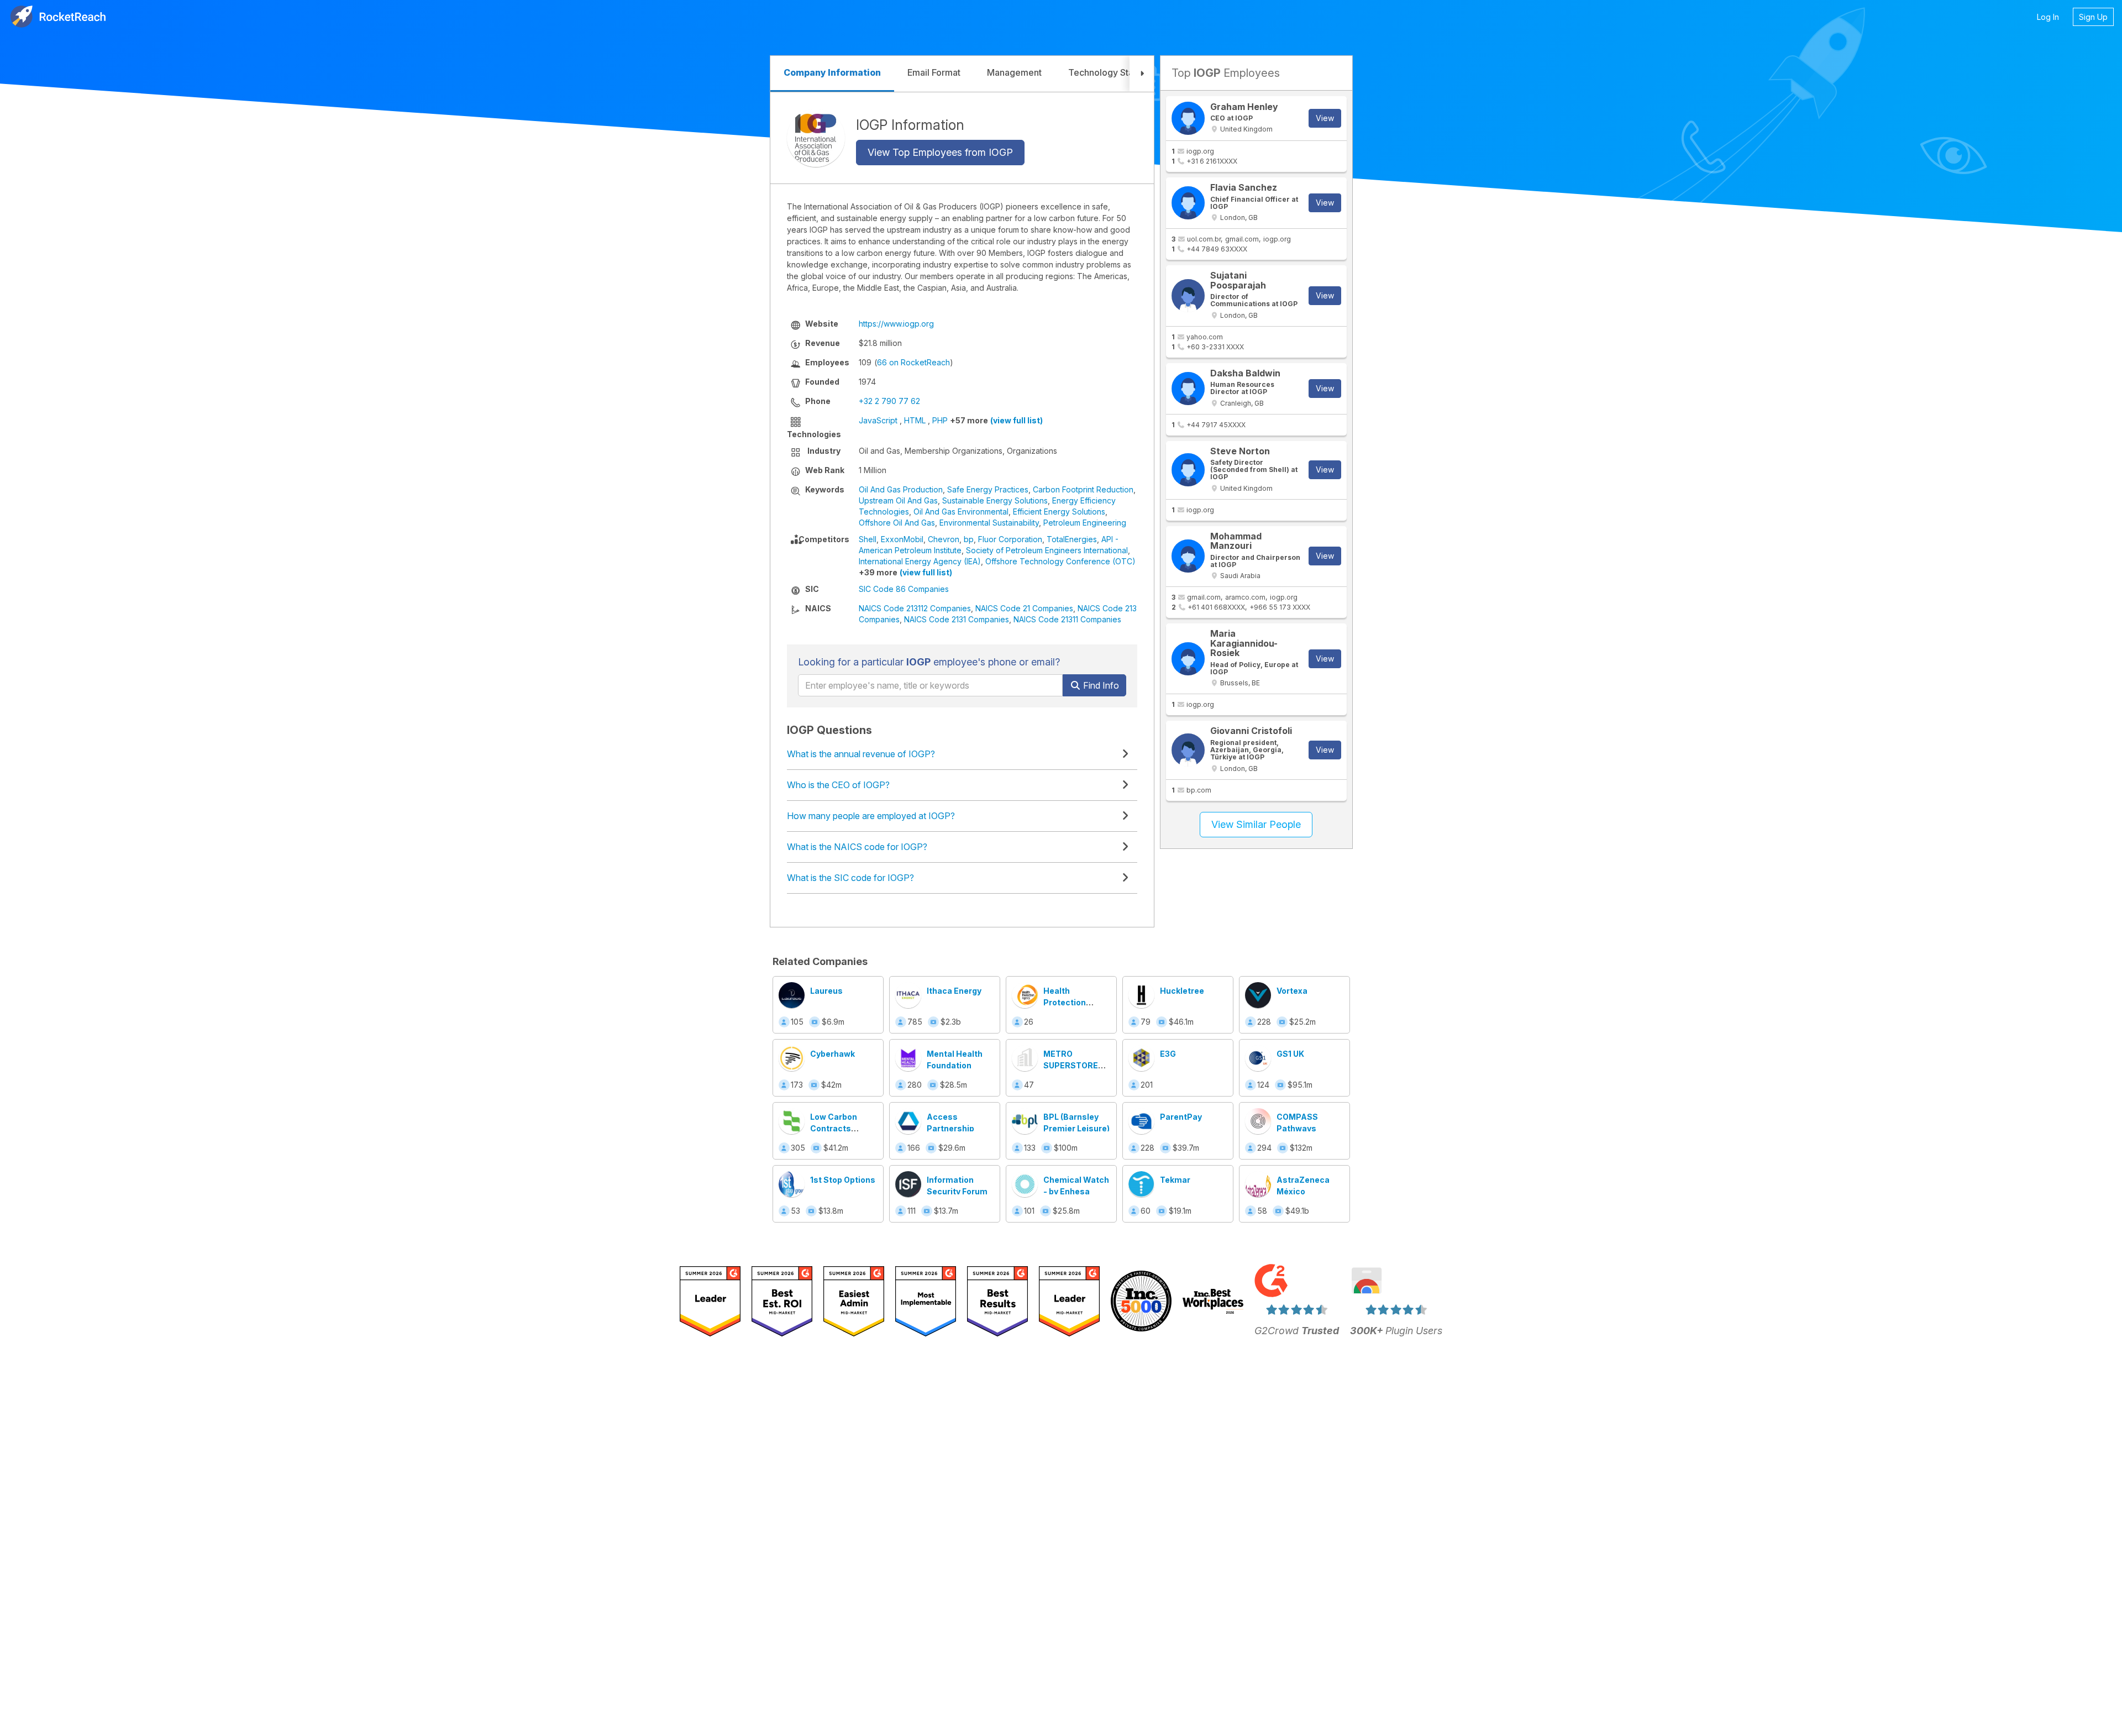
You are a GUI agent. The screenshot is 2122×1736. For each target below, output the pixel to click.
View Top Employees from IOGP (940, 152)
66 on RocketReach (913, 362)
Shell (868, 539)
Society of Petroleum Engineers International (1047, 550)
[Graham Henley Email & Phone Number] (1188, 118)
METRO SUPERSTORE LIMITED (1071, 1065)
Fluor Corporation (1010, 539)
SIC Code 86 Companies (904, 589)
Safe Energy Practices (988, 489)
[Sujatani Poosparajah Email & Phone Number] (1188, 296)
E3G (1168, 1054)
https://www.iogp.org (896, 324)
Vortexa (1292, 991)
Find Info (1100, 685)
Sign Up (2093, 17)
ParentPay (1181, 1117)
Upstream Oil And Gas (898, 500)
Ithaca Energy (954, 991)
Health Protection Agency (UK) (1068, 1002)
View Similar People (1256, 824)
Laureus (826, 991)
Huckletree (1182, 991)
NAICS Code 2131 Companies (957, 619)
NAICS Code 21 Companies (1024, 608)
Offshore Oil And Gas (897, 523)
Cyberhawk (832, 1054)
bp (969, 539)
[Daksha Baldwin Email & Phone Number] (1188, 389)
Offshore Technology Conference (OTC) (1060, 561)
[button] (1142, 74)
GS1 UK (1290, 1054)
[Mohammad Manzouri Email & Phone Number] (1188, 556)
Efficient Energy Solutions (1059, 512)
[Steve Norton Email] (1188, 470)
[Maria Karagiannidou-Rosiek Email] (1188, 659)
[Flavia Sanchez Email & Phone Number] (1188, 203)
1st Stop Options (843, 1180)
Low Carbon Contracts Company (834, 1128)
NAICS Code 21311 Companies (1067, 619)
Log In (2048, 17)
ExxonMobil (902, 539)
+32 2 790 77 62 (889, 401)
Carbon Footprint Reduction (1083, 489)
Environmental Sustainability (989, 523)
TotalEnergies (1072, 539)
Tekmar (1175, 1180)
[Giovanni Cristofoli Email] (1188, 750)
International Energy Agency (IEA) (920, 561)
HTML (915, 420)
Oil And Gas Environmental (961, 512)
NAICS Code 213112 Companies (915, 608)
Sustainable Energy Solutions (995, 500)
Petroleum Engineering (1085, 523)
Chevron (944, 539)
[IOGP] (816, 138)
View (1325, 118)
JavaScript (878, 420)
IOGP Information (910, 124)
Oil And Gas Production (901, 489)
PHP (940, 420)
